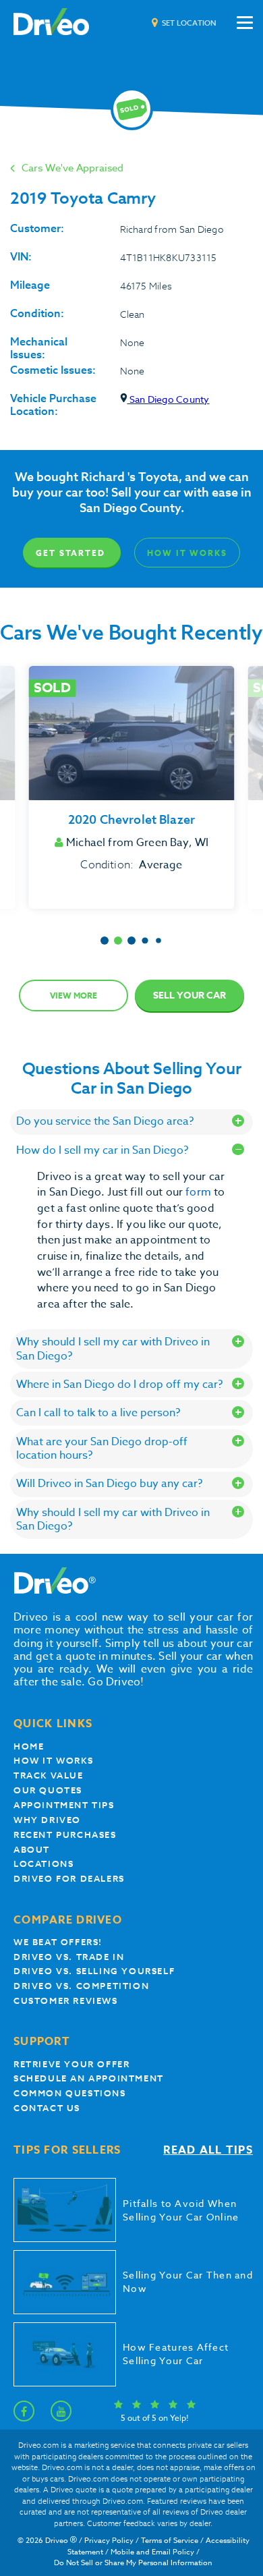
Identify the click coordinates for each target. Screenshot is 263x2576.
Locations (43, 1864)
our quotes (48, 1790)
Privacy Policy (109, 2541)
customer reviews (66, 2001)
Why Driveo (47, 1820)
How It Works (187, 553)
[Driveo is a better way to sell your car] (51, 23)
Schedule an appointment (89, 2078)
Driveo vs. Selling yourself (94, 1971)
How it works (53, 1761)
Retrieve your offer (71, 2064)
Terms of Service (170, 2541)
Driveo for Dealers (69, 1879)
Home (29, 1746)
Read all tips (208, 2151)
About (32, 1850)
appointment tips (64, 1805)
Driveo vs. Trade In (69, 1957)
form (200, 1192)
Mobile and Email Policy (152, 2552)
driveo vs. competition (81, 1986)
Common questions (70, 2093)
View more (74, 996)
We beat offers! (58, 1942)
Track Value (49, 1775)
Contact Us (47, 2108)
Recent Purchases (65, 1835)
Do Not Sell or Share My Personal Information (133, 2563)
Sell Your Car (189, 996)
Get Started (70, 553)
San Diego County (169, 399)
